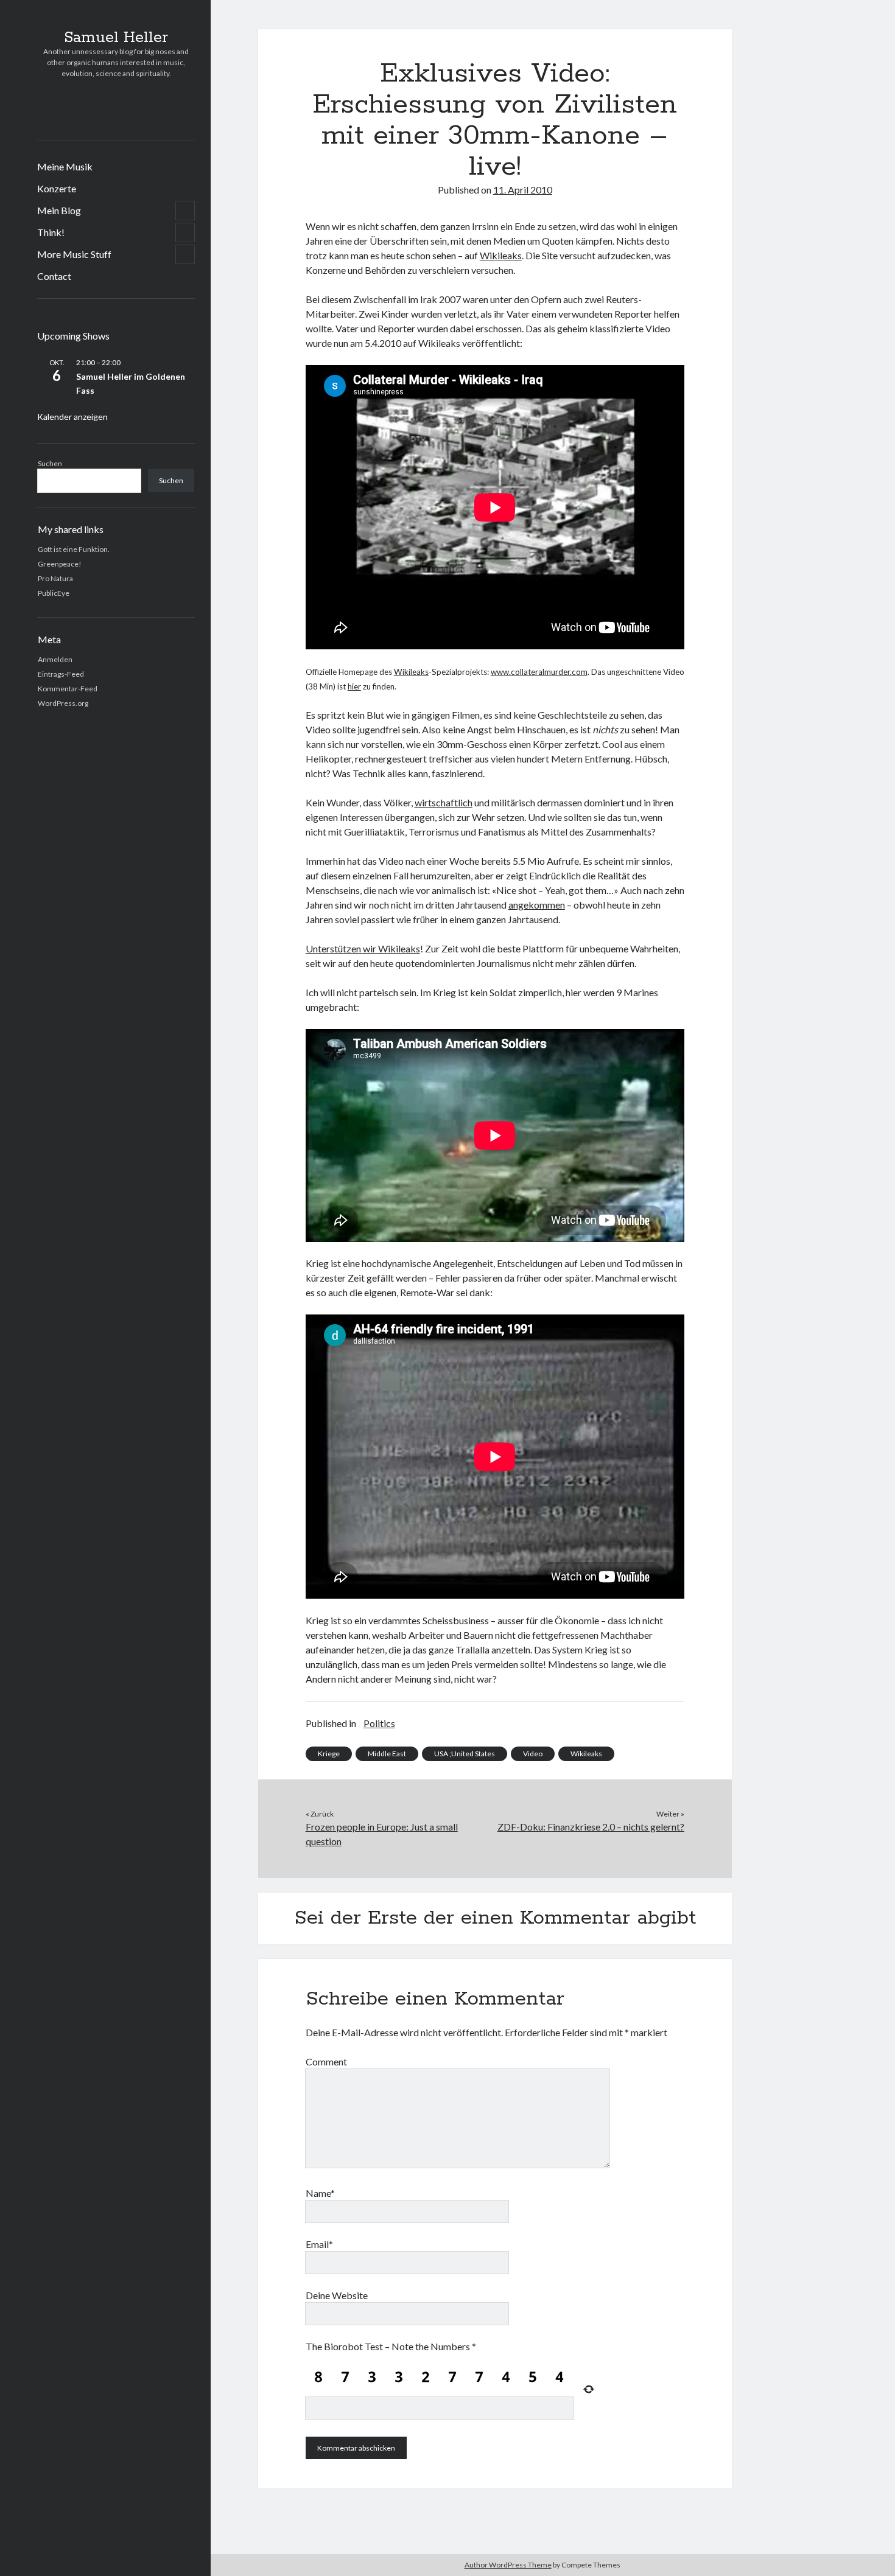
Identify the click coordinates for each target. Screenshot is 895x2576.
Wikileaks (501, 255)
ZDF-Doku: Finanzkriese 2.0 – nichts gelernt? (591, 1827)
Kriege (329, 1754)
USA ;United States (465, 1754)
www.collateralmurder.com (539, 672)
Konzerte (57, 188)
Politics (379, 1723)
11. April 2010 (523, 190)
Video (533, 1754)
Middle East (387, 1754)
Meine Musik (65, 166)
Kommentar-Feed (68, 689)
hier (354, 686)
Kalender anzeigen (72, 417)
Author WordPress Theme (508, 2565)
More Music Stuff (74, 254)
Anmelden (55, 659)
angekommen (537, 905)
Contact (54, 276)
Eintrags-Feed (61, 674)
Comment (326, 2061)
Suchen (50, 463)
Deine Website (337, 2295)
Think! (51, 232)
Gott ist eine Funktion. (74, 549)
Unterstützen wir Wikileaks (363, 948)
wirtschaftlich (444, 802)
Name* (320, 2193)
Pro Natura (55, 578)
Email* (319, 2244)
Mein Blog (59, 210)
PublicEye (54, 593)
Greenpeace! (60, 564)
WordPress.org (63, 703)
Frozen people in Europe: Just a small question (382, 1834)
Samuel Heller (116, 38)
